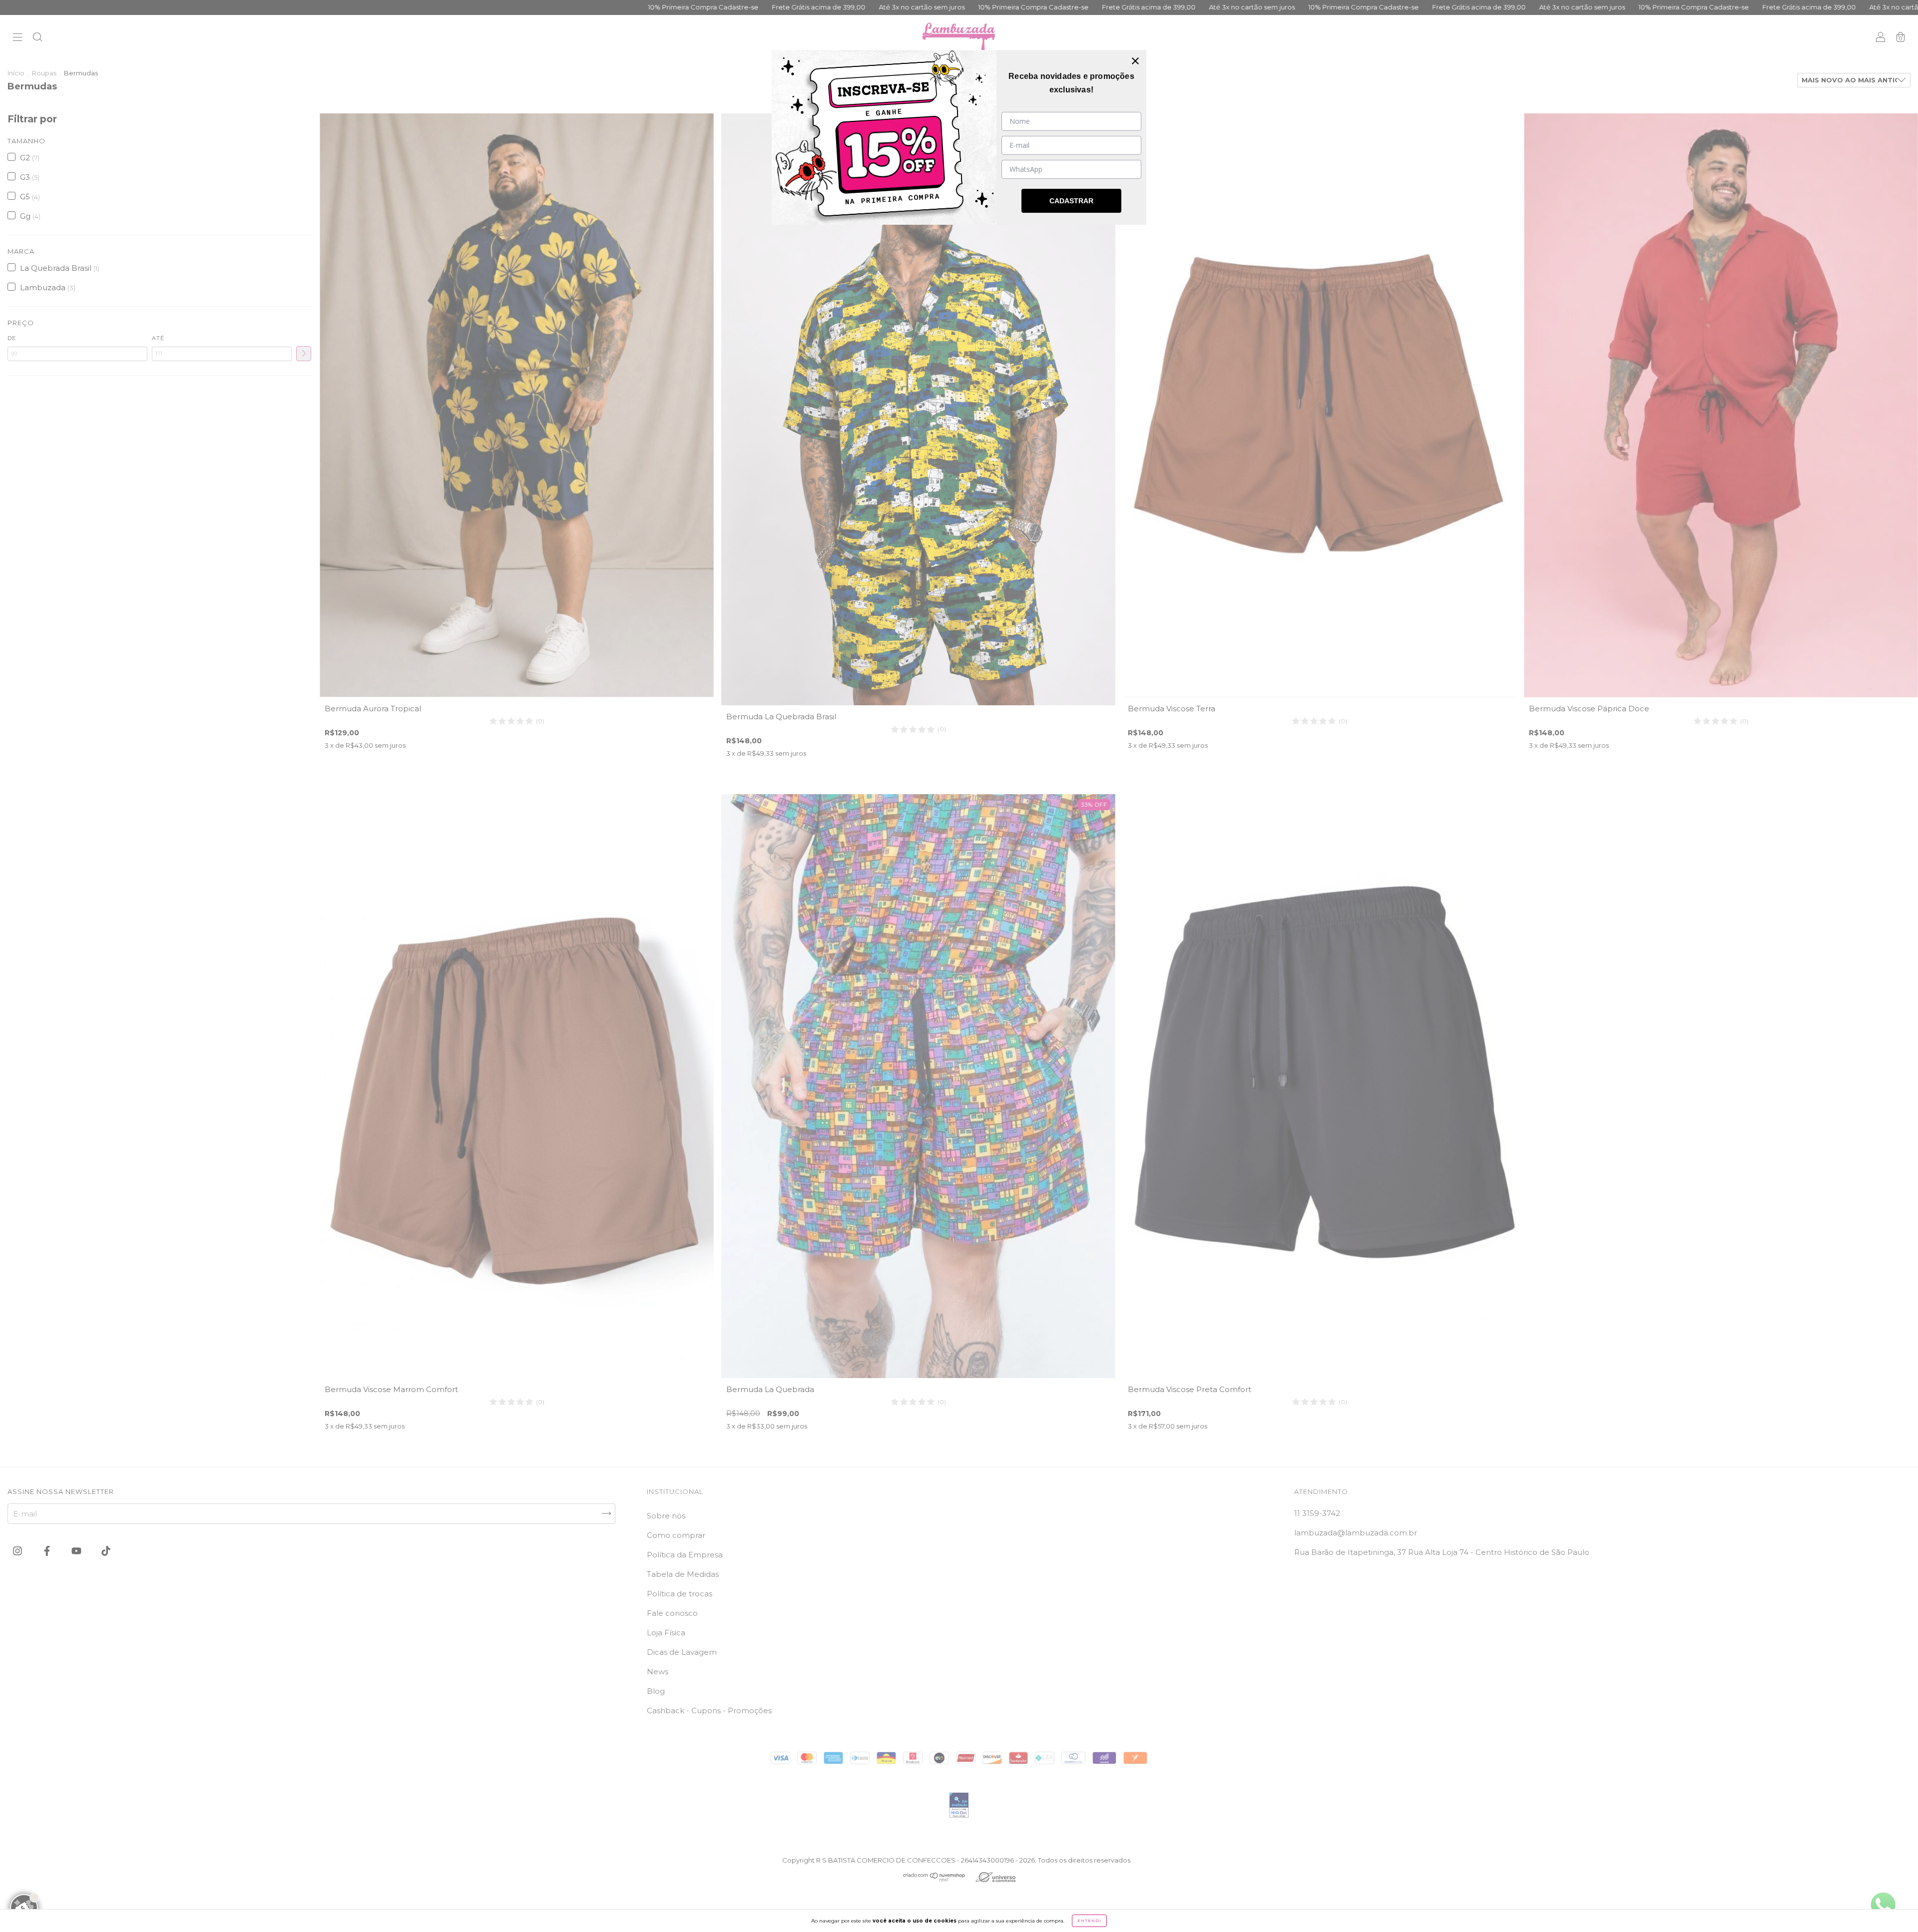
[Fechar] (1135, 61)
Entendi (1089, 1921)
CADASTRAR (1071, 201)
